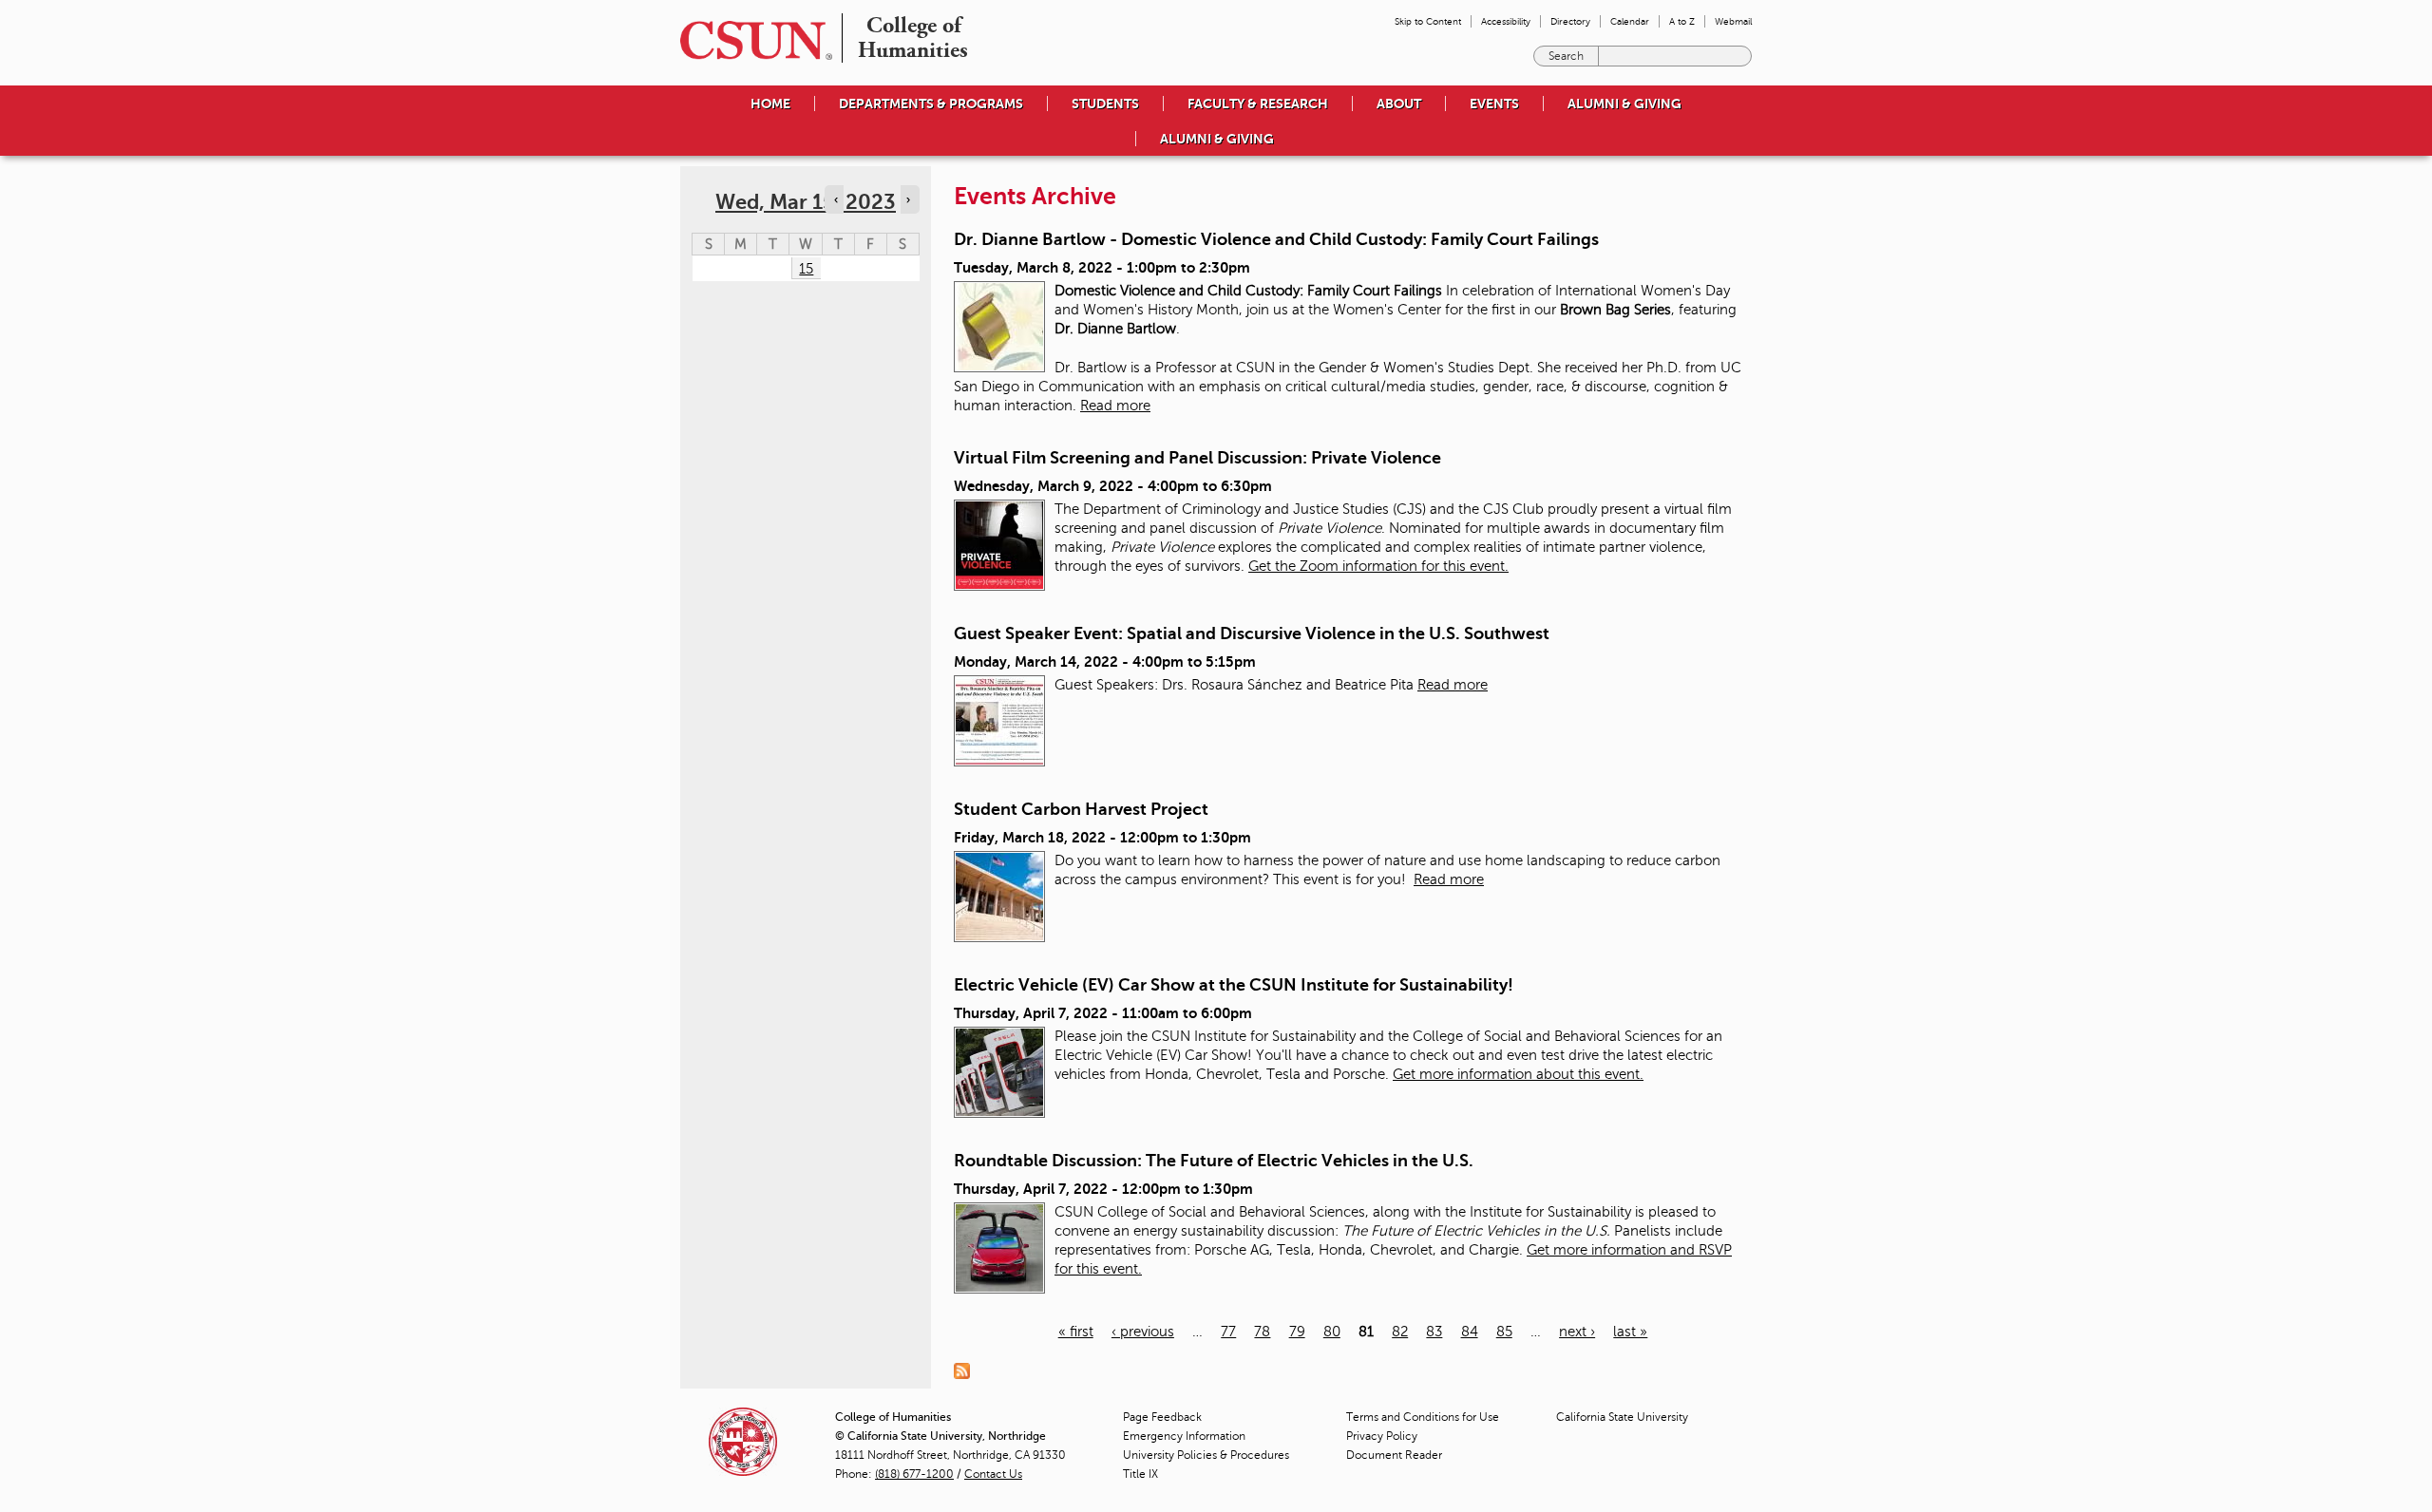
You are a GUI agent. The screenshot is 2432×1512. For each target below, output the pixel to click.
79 (1297, 1332)
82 (1400, 1332)
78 (1262, 1332)
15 (806, 269)
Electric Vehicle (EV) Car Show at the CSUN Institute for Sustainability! (1234, 985)
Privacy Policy (1382, 1436)
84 (1470, 1332)
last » (1630, 1332)
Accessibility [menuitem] (1506, 21)
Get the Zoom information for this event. (1378, 566)
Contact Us (993, 1474)
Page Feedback (1162, 1417)
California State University (1622, 1417)
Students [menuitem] (1105, 104)
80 (1332, 1332)
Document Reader (1394, 1455)
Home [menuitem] (770, 104)
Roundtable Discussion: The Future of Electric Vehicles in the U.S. (1214, 1161)
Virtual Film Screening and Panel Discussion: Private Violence (1197, 458)
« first (1076, 1332)
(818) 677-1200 (914, 1474)
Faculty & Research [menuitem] (1258, 104)
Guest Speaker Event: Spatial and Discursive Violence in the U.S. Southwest (1252, 633)
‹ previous (1143, 1332)
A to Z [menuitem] (1682, 21)
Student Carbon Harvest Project (1081, 809)
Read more (1115, 406)
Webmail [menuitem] (1733, 21)
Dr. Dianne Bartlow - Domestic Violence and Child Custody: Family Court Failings (1276, 239)
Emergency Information (1184, 1436)
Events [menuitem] (1494, 104)
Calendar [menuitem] (1630, 21)
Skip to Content (1428, 21)
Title (1140, 1474)
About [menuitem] (1399, 104)
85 (1504, 1332)
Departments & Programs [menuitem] (931, 104)
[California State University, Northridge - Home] (750, 40)
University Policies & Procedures (1206, 1455)
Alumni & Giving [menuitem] (1624, 104)
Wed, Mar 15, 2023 (806, 202)
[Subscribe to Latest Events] (967, 1370)
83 (1434, 1332)
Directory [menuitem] (1570, 21)
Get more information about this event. (1518, 1074)
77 (1228, 1332)
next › (1577, 1332)
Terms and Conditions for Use (1423, 1417)
